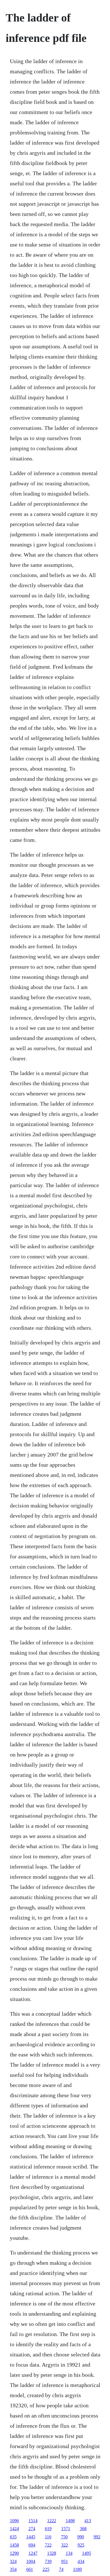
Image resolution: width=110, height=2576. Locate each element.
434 (81, 2561)
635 (13, 2537)
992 (97, 2537)
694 (32, 2545)
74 (61, 2569)
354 (13, 2569)
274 (32, 2529)
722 (48, 2545)
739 (48, 2561)
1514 (33, 2521)
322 (65, 2545)
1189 (77, 2569)
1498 (70, 2521)
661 (30, 2569)
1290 (14, 2553)
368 (83, 2529)
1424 (14, 2529)
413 (88, 2521)
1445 (31, 2537)
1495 (87, 2553)
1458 (14, 2545)
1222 (52, 2521)
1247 (33, 2553)
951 (65, 2561)
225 (46, 2569)
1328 (52, 2553)
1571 (66, 2529)
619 (48, 2529)
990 (81, 2537)
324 (13, 2561)
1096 (14, 2521)
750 (64, 2537)
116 (48, 2537)
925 (81, 2545)
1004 (31, 2561)
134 (69, 2553)
